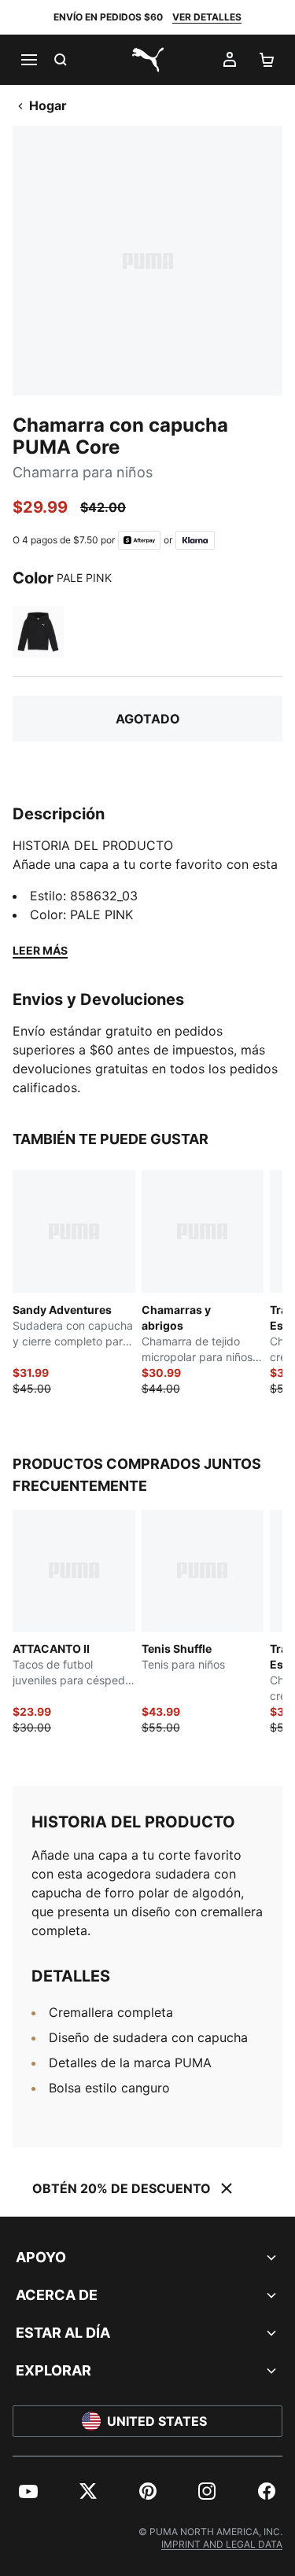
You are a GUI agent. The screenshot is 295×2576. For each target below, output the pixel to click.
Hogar (48, 105)
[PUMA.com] (148, 60)
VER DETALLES (207, 17)
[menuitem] (28, 2491)
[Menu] (28, 60)
